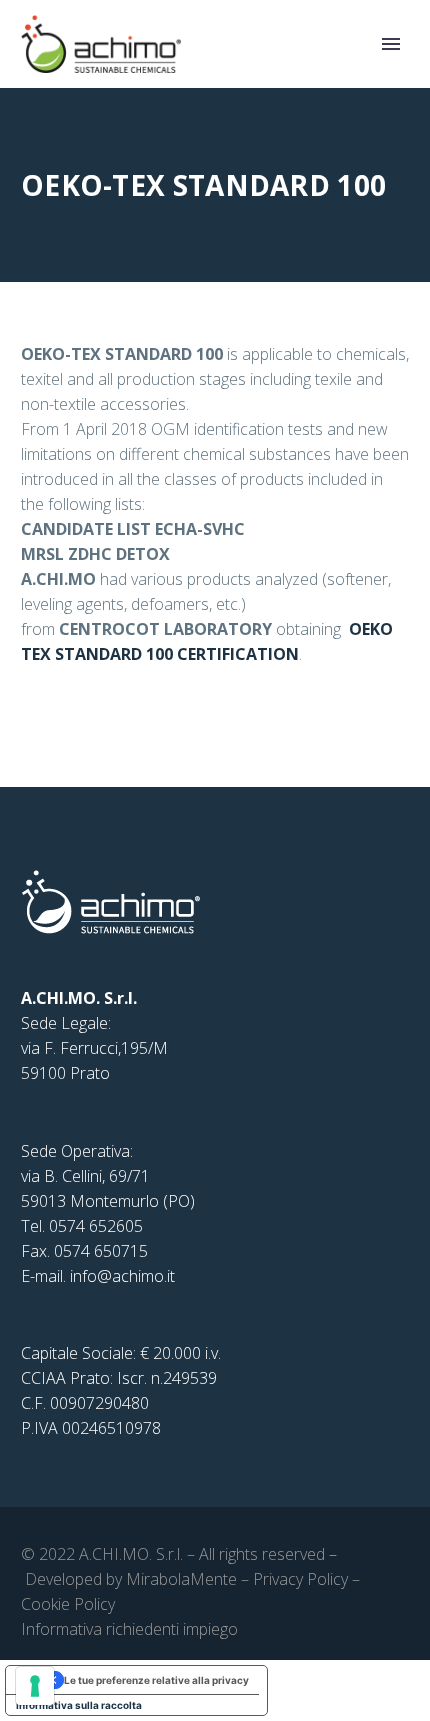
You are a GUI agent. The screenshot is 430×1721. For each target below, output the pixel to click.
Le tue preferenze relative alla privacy (156, 1680)
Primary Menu (391, 44)
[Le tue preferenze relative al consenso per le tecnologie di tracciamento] (35, 1686)
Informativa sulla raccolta (79, 1705)
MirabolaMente (181, 1579)
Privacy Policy (300, 1579)
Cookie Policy (68, 1604)
